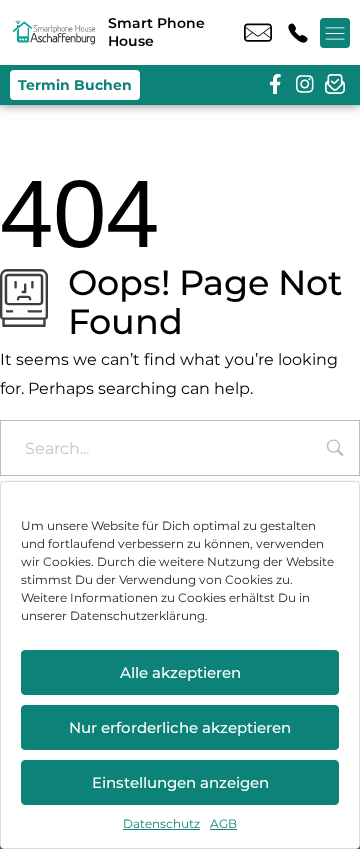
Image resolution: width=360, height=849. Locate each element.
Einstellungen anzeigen (180, 782)
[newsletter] (335, 85)
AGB (223, 823)
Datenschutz (161, 823)
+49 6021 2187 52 (298, 33)
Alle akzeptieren (180, 672)
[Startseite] (54, 32)
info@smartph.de (258, 33)
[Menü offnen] (335, 33)
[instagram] (305, 85)
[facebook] (275, 85)
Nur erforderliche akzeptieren (180, 727)
